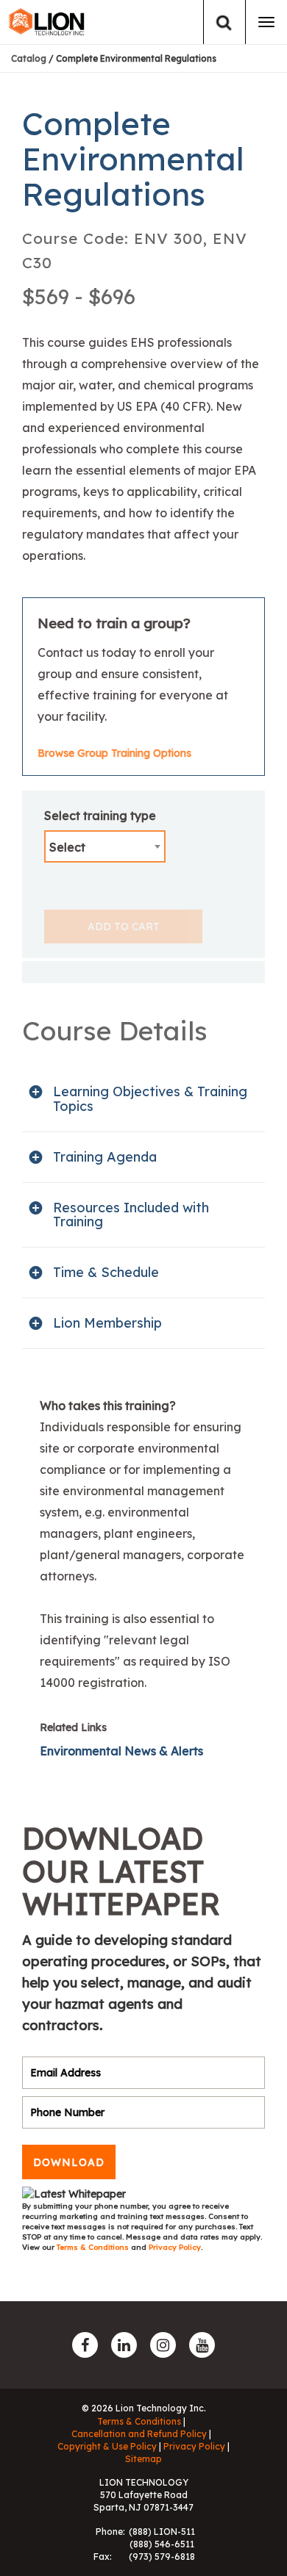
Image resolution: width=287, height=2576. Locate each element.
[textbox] (105, 847)
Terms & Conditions (94, 2247)
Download (69, 2162)
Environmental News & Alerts (121, 1751)
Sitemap (143, 2459)
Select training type (100, 816)
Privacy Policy (175, 2247)
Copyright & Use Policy (107, 2446)
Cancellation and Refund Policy (139, 2434)
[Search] (224, 22)
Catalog (29, 58)
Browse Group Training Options (114, 753)
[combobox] (105, 846)
